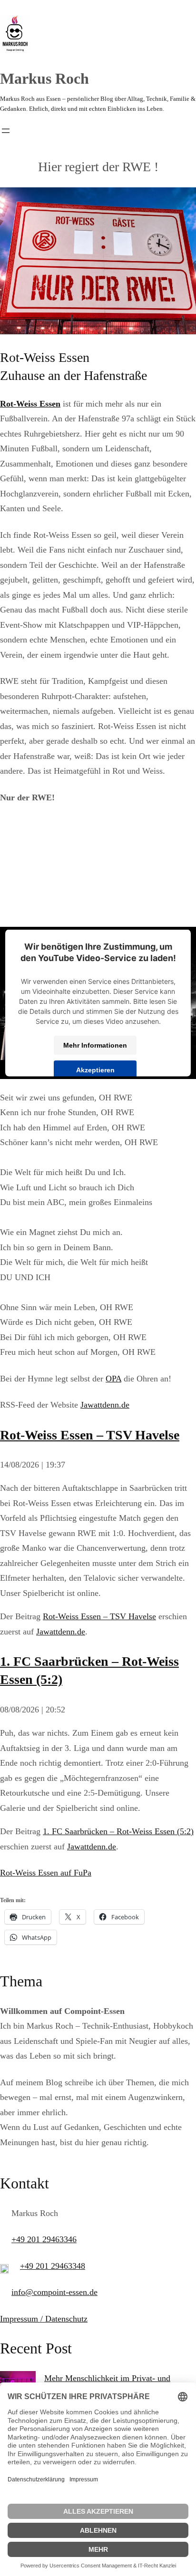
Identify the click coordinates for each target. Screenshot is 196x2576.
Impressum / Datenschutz (44, 2319)
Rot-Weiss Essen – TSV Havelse (90, 1435)
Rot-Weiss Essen (30, 404)
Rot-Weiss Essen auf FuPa (46, 1873)
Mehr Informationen (95, 1045)
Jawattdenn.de (105, 1405)
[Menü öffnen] (6, 131)
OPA (113, 1379)
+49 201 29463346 (44, 2239)
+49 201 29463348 (53, 2266)
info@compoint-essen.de (54, 2292)
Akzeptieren (95, 1069)
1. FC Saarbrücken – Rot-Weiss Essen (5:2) (118, 1831)
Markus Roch (44, 78)
